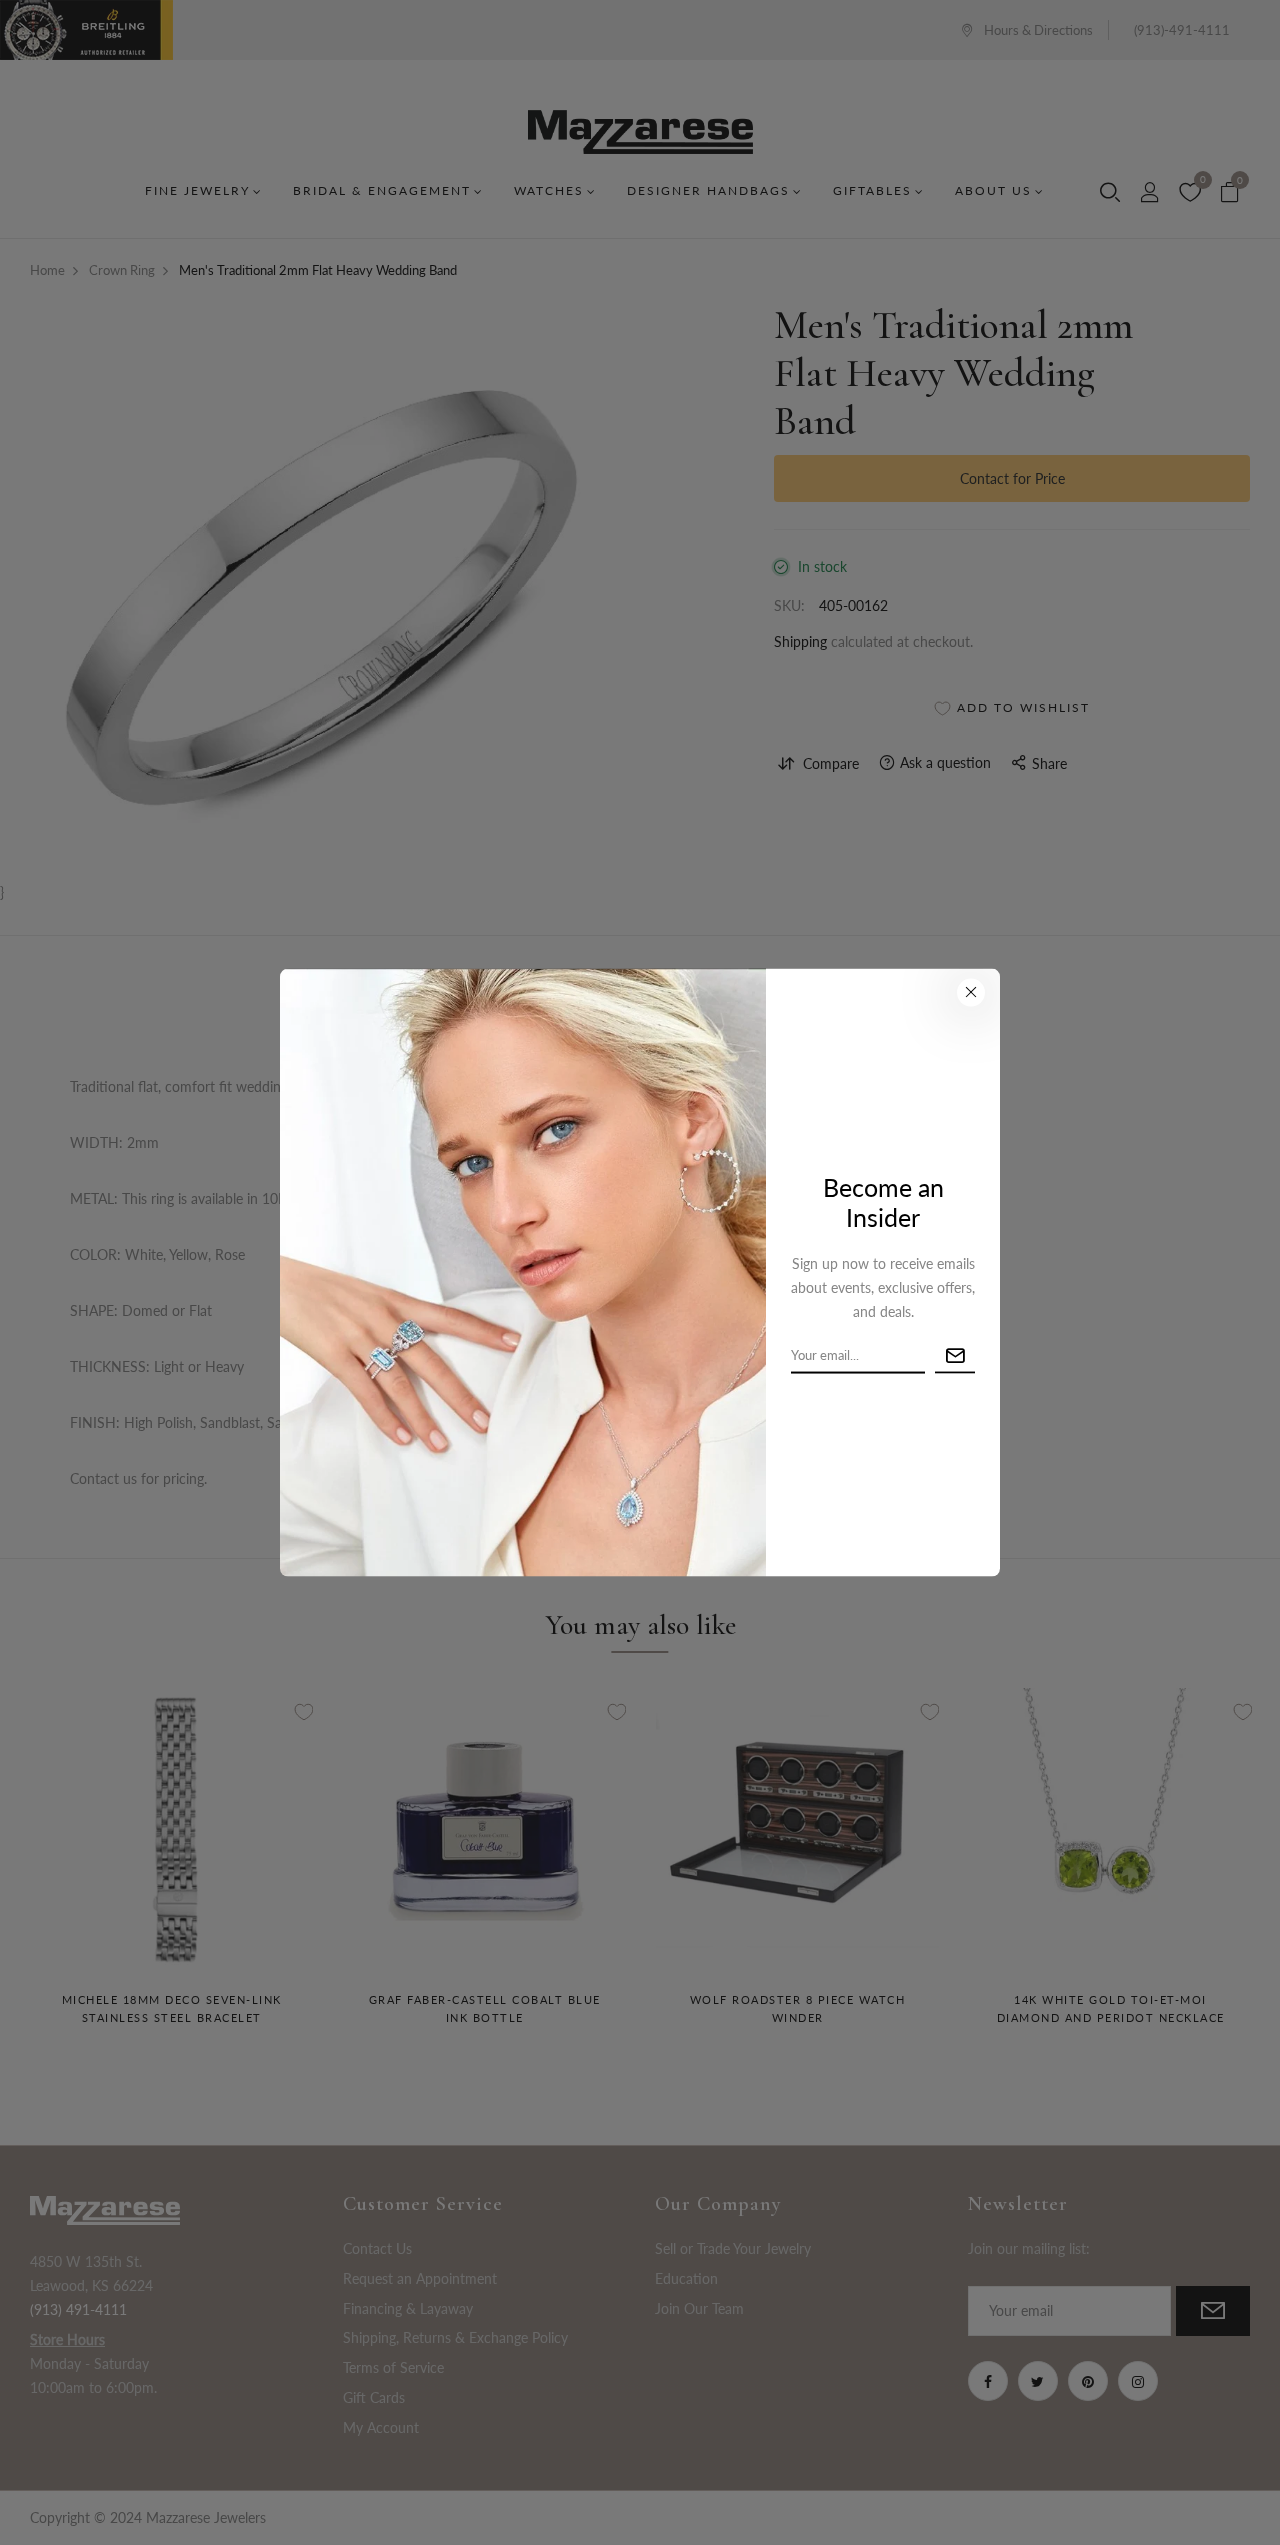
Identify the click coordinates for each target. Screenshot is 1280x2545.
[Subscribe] (955, 1355)
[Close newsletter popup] (971, 992)
